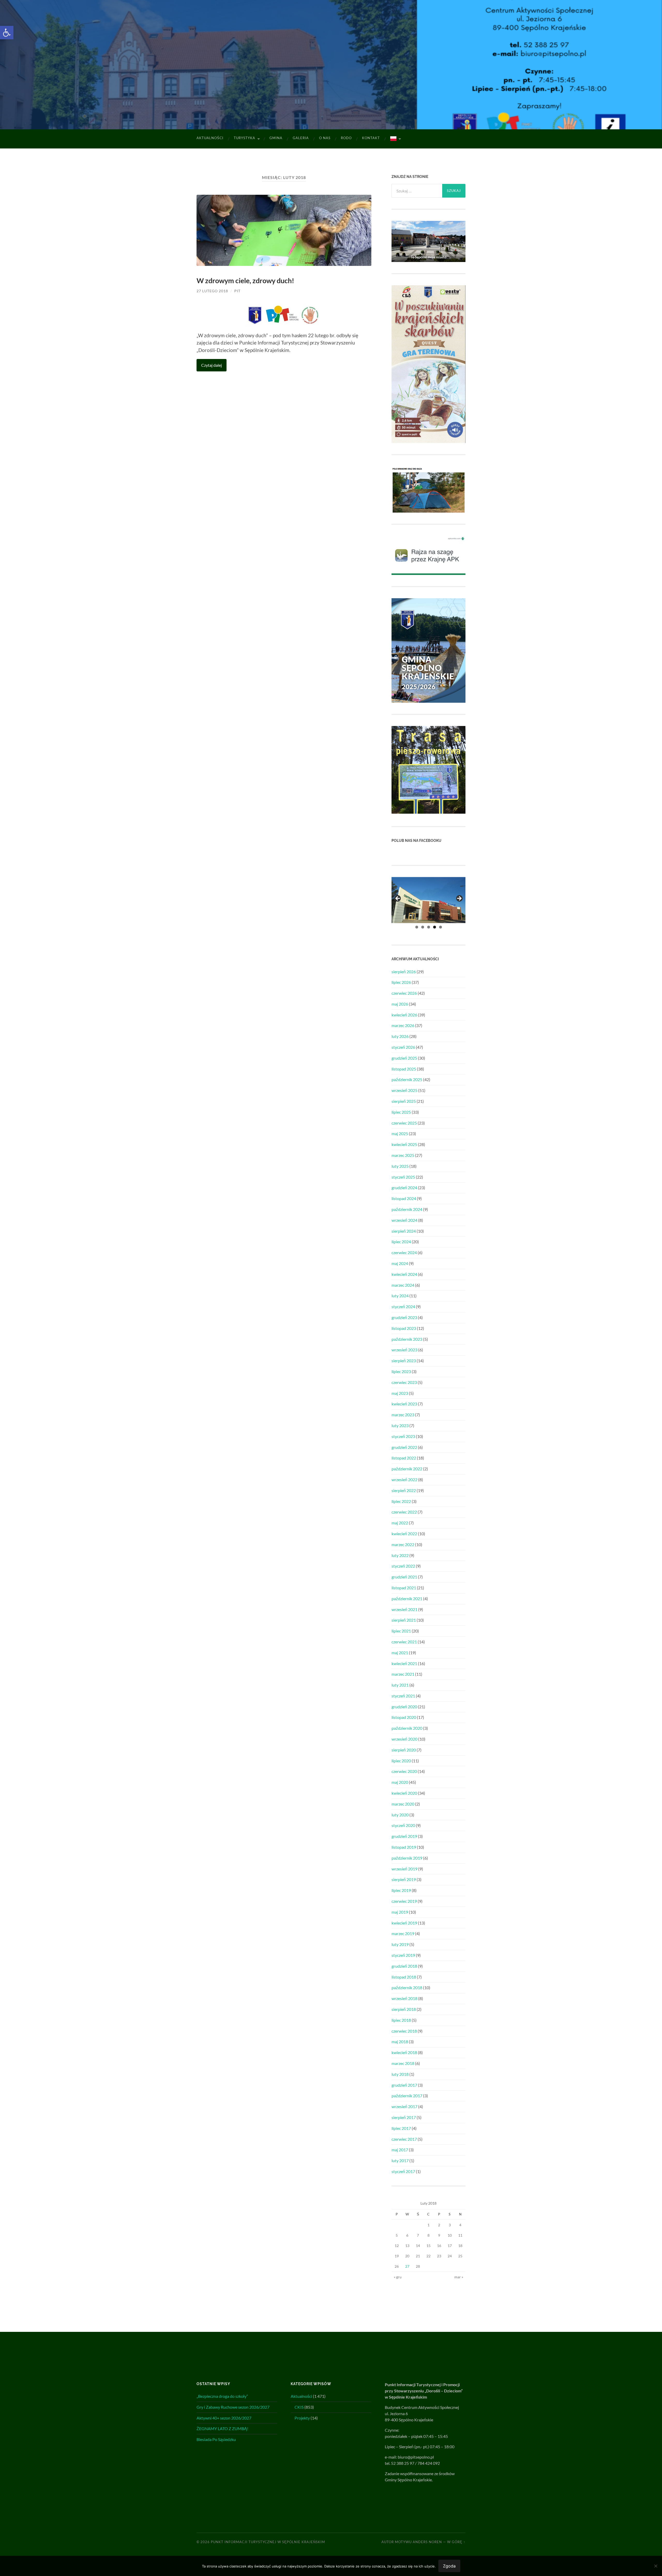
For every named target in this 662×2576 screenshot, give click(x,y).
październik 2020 (407, 1728)
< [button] (398, 899)
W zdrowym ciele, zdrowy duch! (245, 280)
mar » (459, 2277)
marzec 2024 (403, 1285)
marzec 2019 (403, 1933)
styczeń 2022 (403, 1566)
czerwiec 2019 (404, 1901)
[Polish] (395, 139)
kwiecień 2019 (404, 1923)
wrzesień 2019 (404, 1869)
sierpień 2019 (404, 1879)
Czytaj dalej (212, 365)
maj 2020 (400, 1782)
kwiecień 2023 (404, 1404)
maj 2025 (400, 1133)
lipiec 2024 (401, 1242)
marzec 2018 (403, 2063)
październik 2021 (407, 1598)
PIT (237, 291)
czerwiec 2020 (404, 1771)
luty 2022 (400, 1555)
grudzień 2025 (404, 1058)
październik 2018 (407, 1987)
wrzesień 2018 (404, 1998)
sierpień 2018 (404, 2009)
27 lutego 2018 (212, 291)
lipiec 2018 (401, 2020)
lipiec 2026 (401, 982)
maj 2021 (400, 1653)
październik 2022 (407, 1469)
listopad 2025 (404, 1069)
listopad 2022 (404, 1458)
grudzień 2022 (404, 1447)
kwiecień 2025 (404, 1144)
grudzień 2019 (404, 1836)
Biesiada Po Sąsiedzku (216, 2439)
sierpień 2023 (404, 1361)
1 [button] (417, 927)
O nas (325, 138)
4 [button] (435, 927)
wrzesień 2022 (404, 1480)
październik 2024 (407, 1209)
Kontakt (371, 138)
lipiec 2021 (401, 1631)
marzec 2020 (403, 1804)
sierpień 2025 (404, 1101)
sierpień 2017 (404, 2117)
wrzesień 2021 (404, 1609)
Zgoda (449, 2566)
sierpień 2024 (404, 1231)
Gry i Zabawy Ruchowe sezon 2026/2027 (233, 2407)
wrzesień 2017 (404, 2106)
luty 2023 (400, 1425)
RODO (346, 138)
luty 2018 (400, 2074)
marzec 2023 (403, 1415)
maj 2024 (400, 1263)
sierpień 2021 (404, 1620)
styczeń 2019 (403, 1955)
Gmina (276, 138)
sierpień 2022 (404, 1490)
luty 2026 (400, 1036)
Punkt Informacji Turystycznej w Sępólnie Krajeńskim (268, 2542)
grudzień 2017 (404, 2085)
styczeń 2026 (403, 1047)
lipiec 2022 (401, 1501)
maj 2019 (400, 1912)
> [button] (459, 899)
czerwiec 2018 (404, 2031)
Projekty (302, 2418)
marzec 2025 (403, 1155)
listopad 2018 (404, 1977)
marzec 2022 (403, 1544)
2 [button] (423, 927)
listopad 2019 (404, 1847)
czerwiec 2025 (404, 1123)
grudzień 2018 (404, 1966)
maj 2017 (400, 2150)
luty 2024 (400, 1296)
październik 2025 (407, 1079)
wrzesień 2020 (404, 1739)
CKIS (299, 2407)
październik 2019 (407, 1858)
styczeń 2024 (403, 1306)
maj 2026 (400, 1004)
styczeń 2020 (403, 1825)
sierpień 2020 (404, 1750)
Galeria (301, 138)
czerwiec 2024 (404, 1252)
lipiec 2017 (401, 2128)
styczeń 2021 (403, 1696)
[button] (7, 33)
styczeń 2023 (403, 1436)
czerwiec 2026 (404, 993)
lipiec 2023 (401, 1371)
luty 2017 (400, 2161)
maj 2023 (400, 1393)
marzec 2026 (403, 1025)
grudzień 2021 (404, 1577)
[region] (428, 900)
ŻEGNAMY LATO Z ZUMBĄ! (222, 2428)
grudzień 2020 (404, 1707)
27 (407, 2266)
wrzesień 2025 (404, 1090)
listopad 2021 (404, 1588)
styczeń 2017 (403, 2171)
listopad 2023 (404, 1328)
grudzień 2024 (404, 1188)
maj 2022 (400, 1523)
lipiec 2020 (401, 1761)
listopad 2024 (404, 1198)
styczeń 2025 (403, 1177)
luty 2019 (400, 1944)
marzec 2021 (403, 1674)
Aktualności (210, 138)
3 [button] (429, 927)
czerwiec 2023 (404, 1382)
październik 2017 (407, 2096)
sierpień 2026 (404, 972)
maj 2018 (400, 2042)
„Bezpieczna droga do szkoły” (222, 2396)
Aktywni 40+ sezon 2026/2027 (224, 2418)
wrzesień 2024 (404, 1220)
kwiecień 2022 (404, 1534)
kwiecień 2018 (404, 2052)
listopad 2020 (404, 1717)
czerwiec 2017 (404, 2139)
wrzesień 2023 (404, 1350)
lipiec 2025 (401, 1112)
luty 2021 (400, 1685)
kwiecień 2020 (404, 1793)
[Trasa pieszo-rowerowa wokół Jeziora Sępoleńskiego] (428, 812)
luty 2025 (400, 1166)
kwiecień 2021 (404, 1663)
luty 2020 (400, 1815)
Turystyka (245, 138)
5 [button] (441, 927)
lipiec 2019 (401, 1890)
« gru (398, 2277)
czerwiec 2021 (404, 1642)
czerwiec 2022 (404, 1512)
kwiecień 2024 (404, 1274)
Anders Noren (427, 2542)
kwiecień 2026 (404, 1015)
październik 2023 (407, 1339)
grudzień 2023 (404, 1317)
